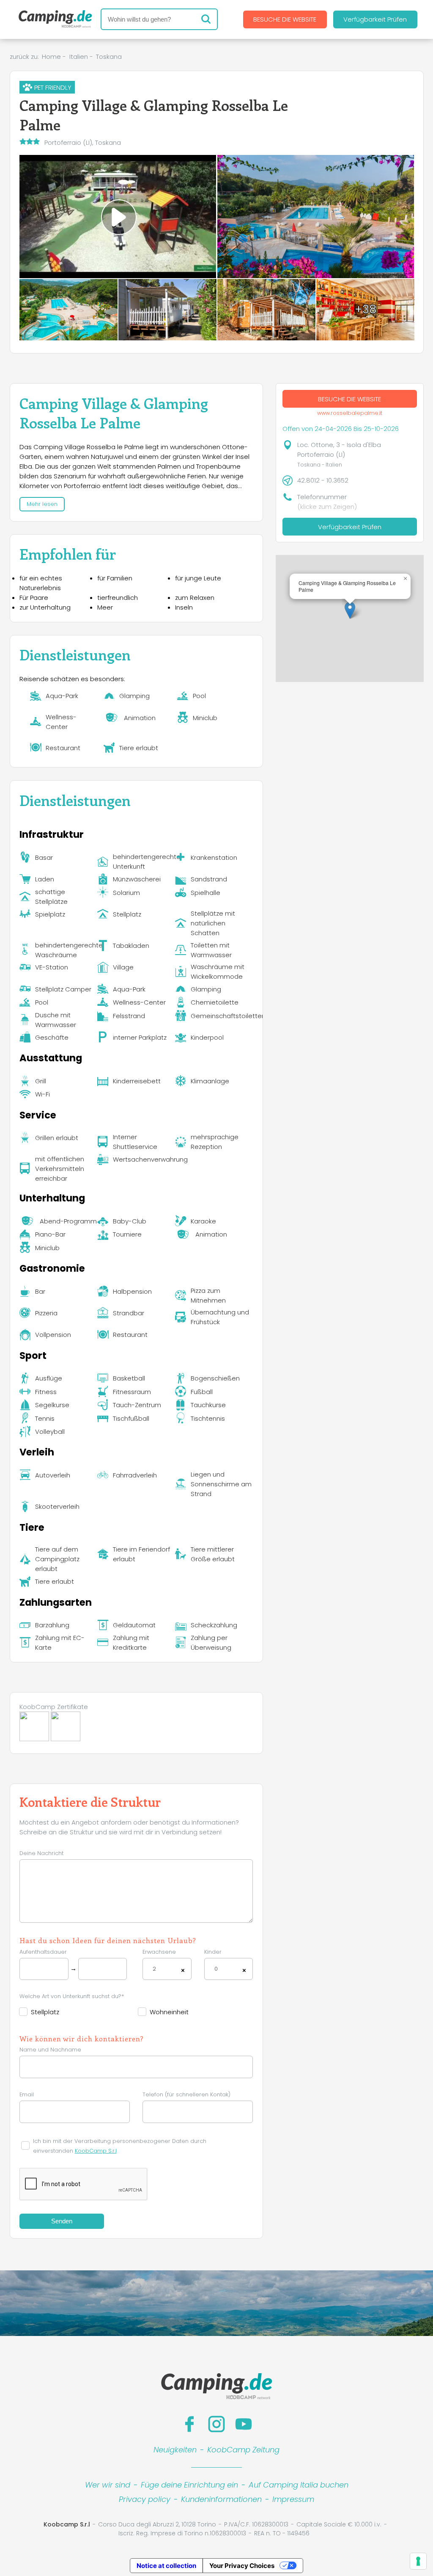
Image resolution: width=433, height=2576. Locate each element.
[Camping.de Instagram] (216, 2424)
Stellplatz (45, 2012)
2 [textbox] (154, 1969)
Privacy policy (145, 2499)
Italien (79, 57)
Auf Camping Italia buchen (299, 2485)
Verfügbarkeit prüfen (375, 19)
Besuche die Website (285, 19)
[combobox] (167, 1969)
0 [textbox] (216, 1969)
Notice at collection (166, 2566)
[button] (350, 610)
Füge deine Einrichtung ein (189, 2485)
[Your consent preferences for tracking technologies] (418, 2561)
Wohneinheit (169, 2012)
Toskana (109, 57)
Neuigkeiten (175, 2450)
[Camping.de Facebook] (189, 2424)
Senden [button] (62, 2221)
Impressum (293, 2499)
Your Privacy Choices (242, 2566)
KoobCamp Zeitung (243, 2450)
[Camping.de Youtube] (244, 2424)
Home (51, 57)
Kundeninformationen (221, 2499)
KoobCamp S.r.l (96, 2151)
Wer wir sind (108, 2485)
